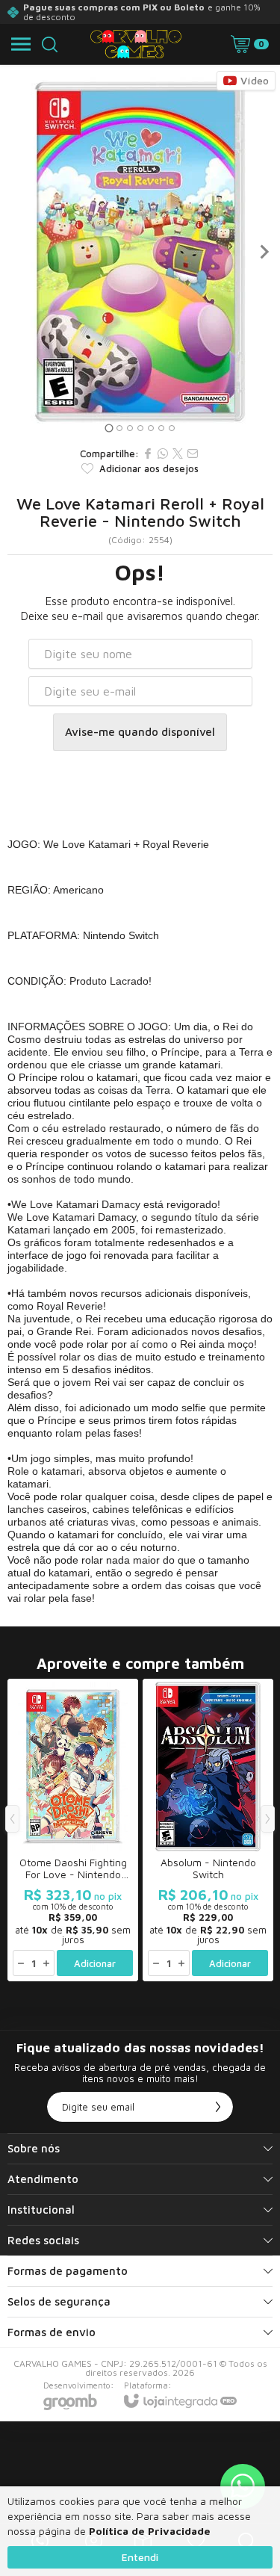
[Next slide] (264, 252)
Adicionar (95, 1963)
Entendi (140, 2557)
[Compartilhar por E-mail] (193, 453)
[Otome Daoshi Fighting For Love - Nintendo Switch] (73, 1830)
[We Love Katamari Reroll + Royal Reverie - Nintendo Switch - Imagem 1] (140, 252)
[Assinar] (218, 2107)
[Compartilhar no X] (178, 453)
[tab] (109, 428)
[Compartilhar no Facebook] (148, 453)
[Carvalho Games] (136, 44)
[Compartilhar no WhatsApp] (163, 453)
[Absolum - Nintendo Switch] (208, 1830)
